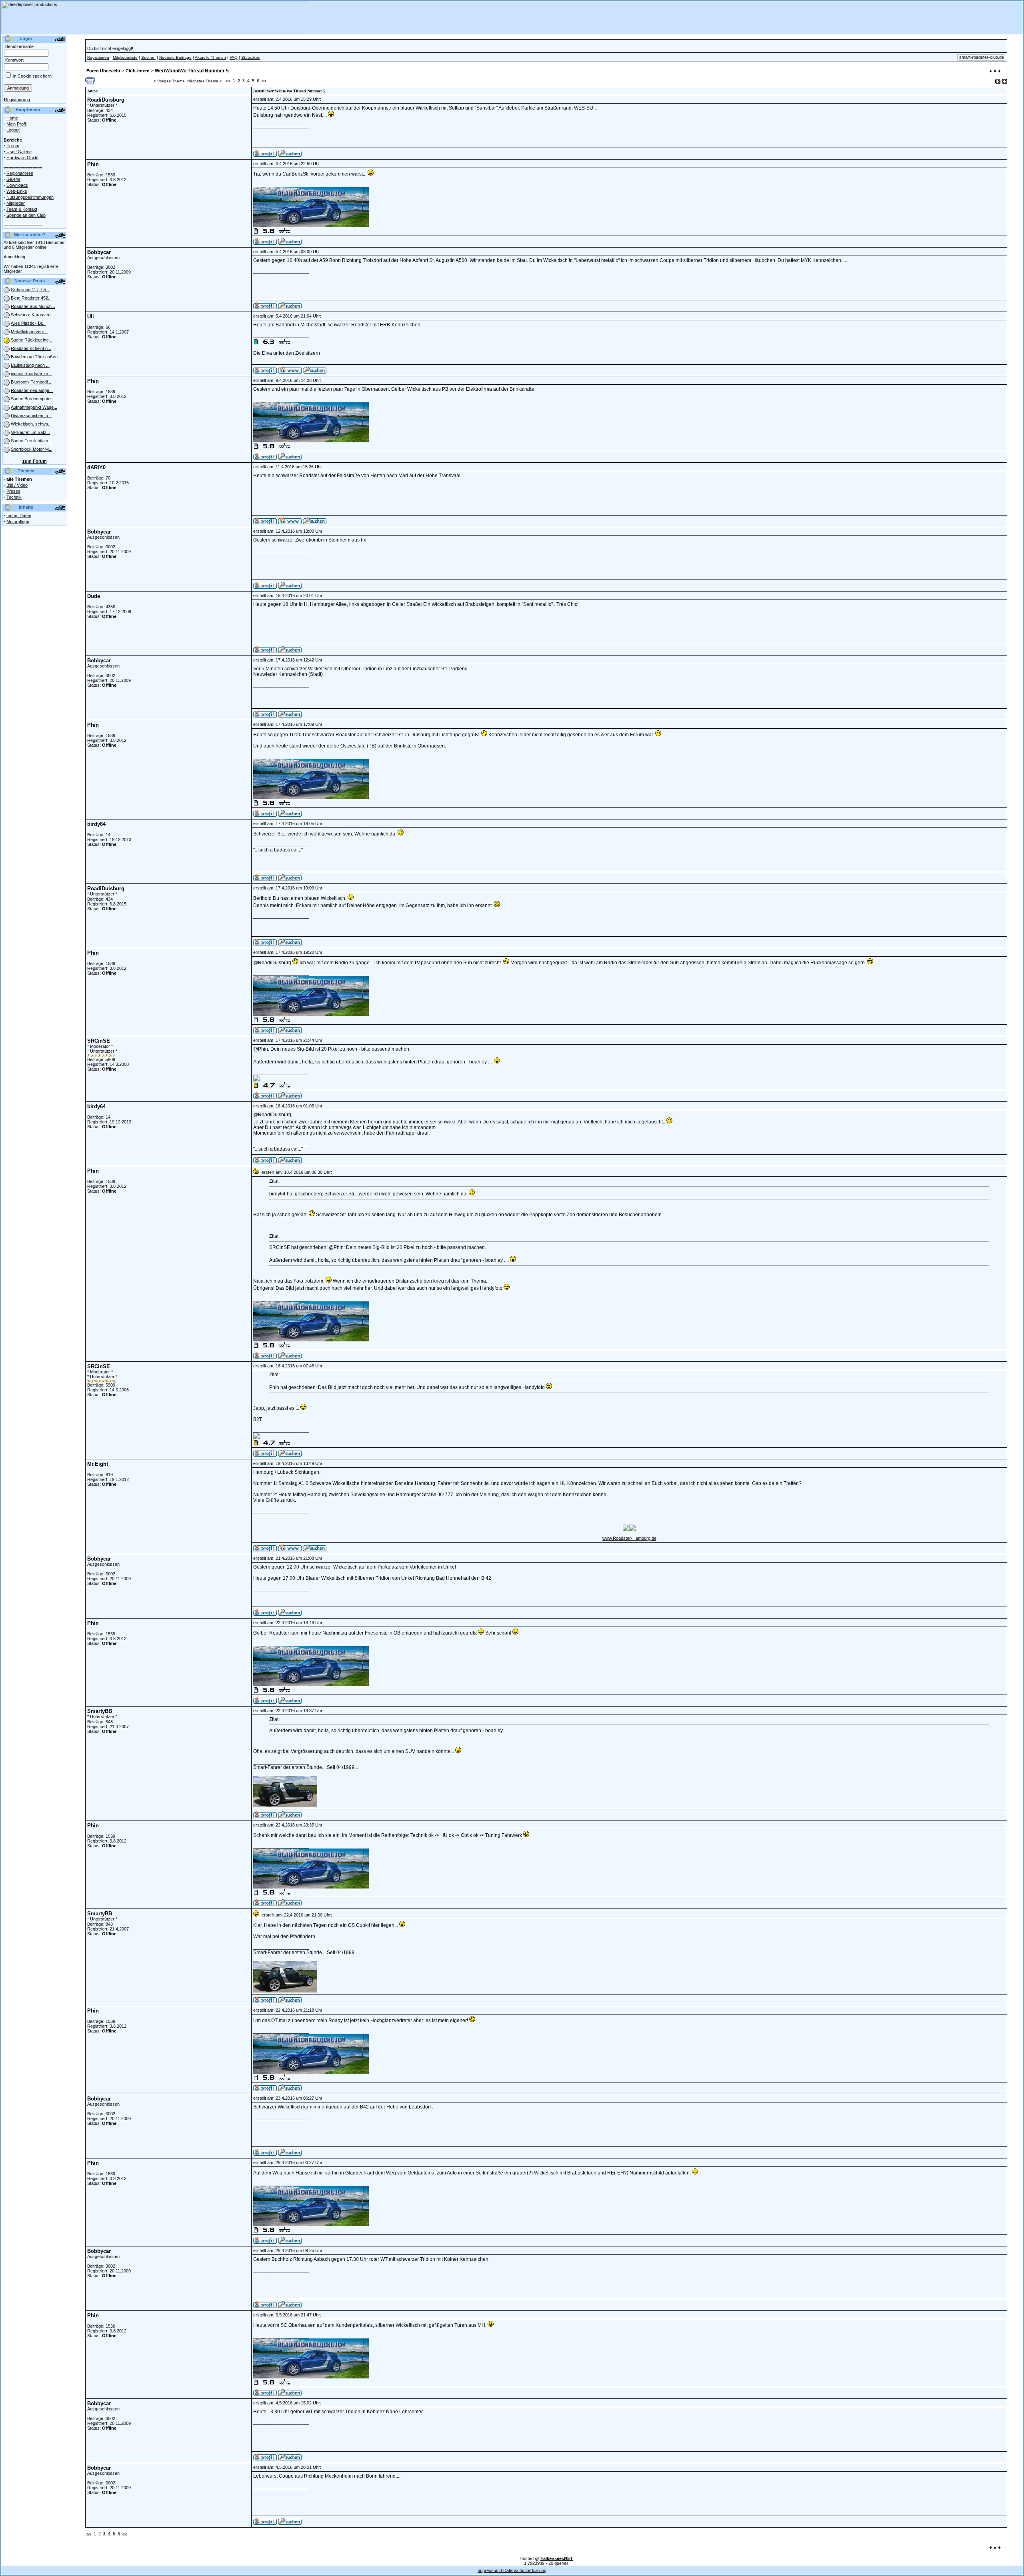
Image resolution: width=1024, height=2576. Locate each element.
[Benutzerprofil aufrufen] (265, 155)
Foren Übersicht (103, 71)
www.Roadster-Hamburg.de (629, 1538)
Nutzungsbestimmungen (30, 197)
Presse (13, 491)
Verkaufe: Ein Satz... (30, 432)
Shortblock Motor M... (32, 449)
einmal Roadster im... (31, 374)
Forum (13, 146)
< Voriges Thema (169, 81)
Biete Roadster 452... (31, 298)
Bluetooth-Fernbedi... (31, 382)
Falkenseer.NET (557, 2558)
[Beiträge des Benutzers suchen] (290, 155)
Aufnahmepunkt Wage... (34, 407)
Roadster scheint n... (31, 348)
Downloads (17, 185)
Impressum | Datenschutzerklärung (512, 2570)
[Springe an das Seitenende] (995, 72)
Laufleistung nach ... (30, 365)
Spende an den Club (26, 215)
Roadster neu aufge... (32, 390)
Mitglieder (16, 203)
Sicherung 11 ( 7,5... (30, 290)
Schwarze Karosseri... (32, 315)
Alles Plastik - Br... (28, 323)
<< (228, 81)
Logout (13, 130)
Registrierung (17, 100)
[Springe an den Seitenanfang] (995, 2548)
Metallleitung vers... (29, 332)
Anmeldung (14, 257)
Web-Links (17, 191)
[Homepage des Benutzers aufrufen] (290, 372)
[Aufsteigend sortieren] (998, 81)
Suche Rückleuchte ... (32, 340)
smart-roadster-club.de (982, 57)
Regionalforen (20, 173)
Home (12, 118)
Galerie (13, 179)
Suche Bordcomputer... (33, 399)
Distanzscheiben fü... (31, 416)
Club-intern (138, 71)
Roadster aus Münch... (33, 306)
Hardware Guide (22, 158)
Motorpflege (18, 522)
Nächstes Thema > (205, 81)
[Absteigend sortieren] (1005, 81)
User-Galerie (19, 152)
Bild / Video (17, 485)
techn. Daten (19, 516)
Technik (14, 497)
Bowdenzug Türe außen (34, 357)
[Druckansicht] (90, 83)
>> (264, 81)
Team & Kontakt (22, 209)
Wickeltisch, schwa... (31, 424)
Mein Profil (16, 124)
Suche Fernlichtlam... (31, 441)
